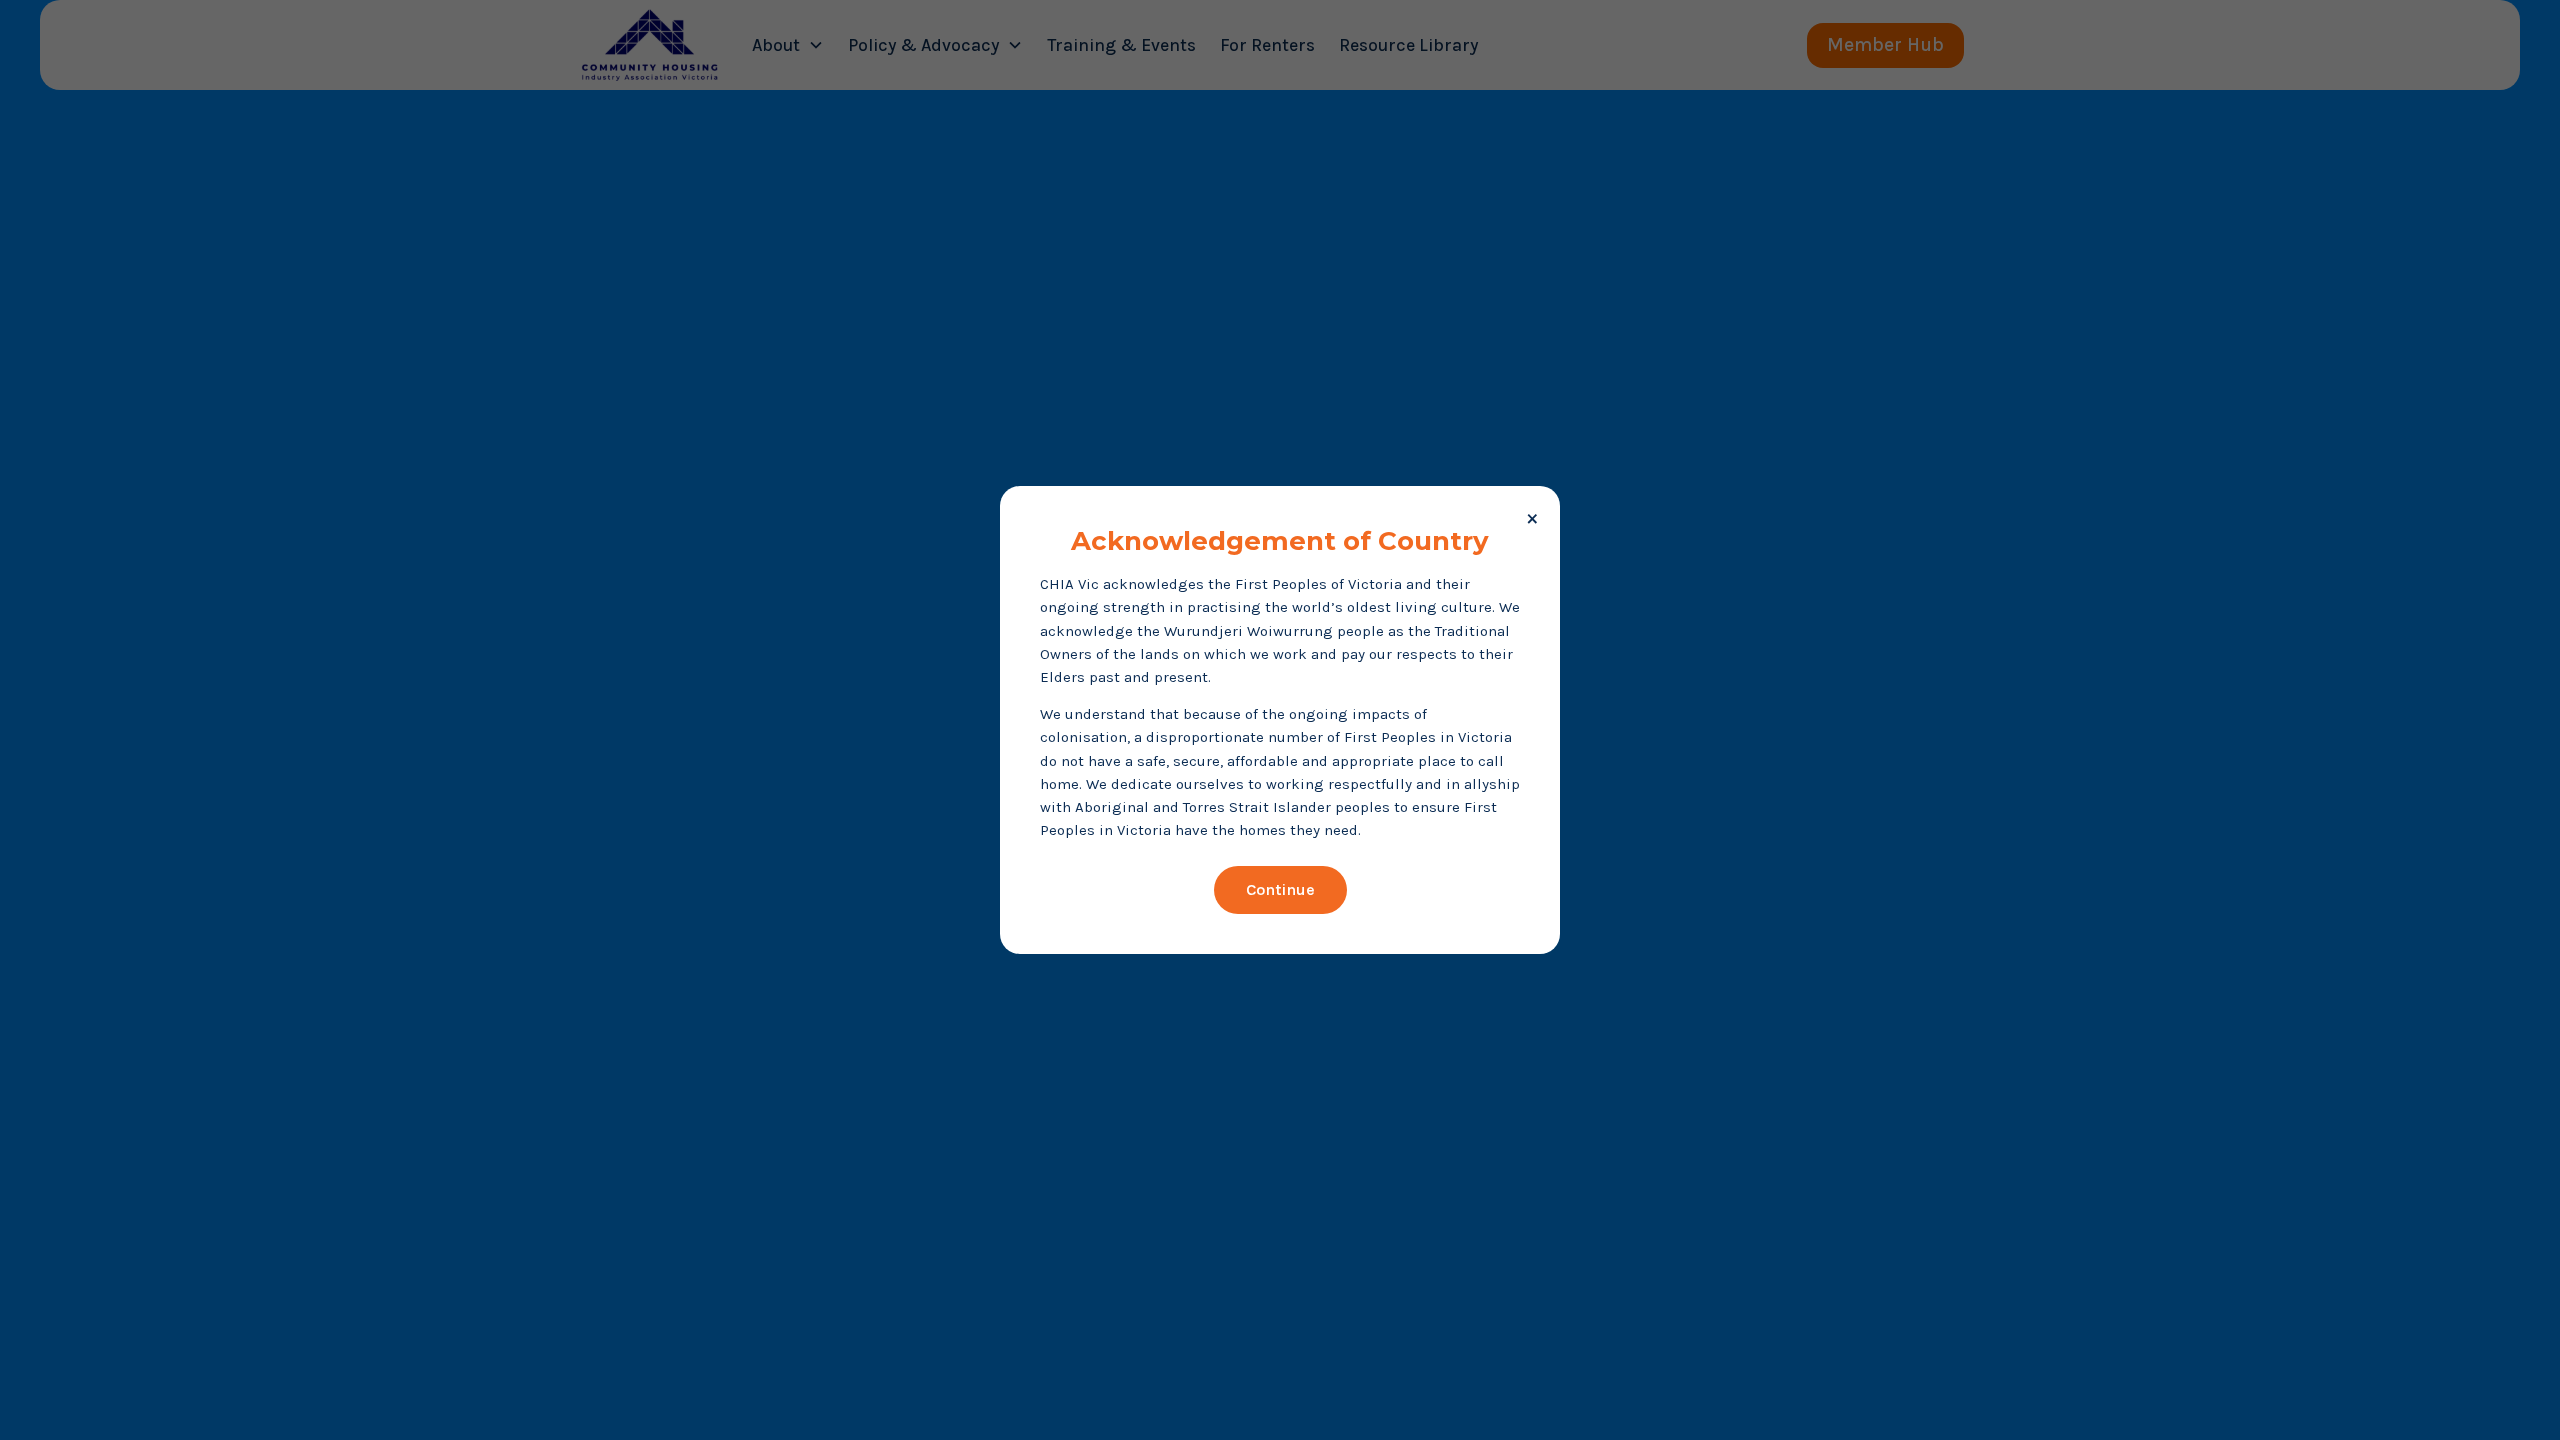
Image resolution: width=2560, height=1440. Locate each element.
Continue (1280, 889)
